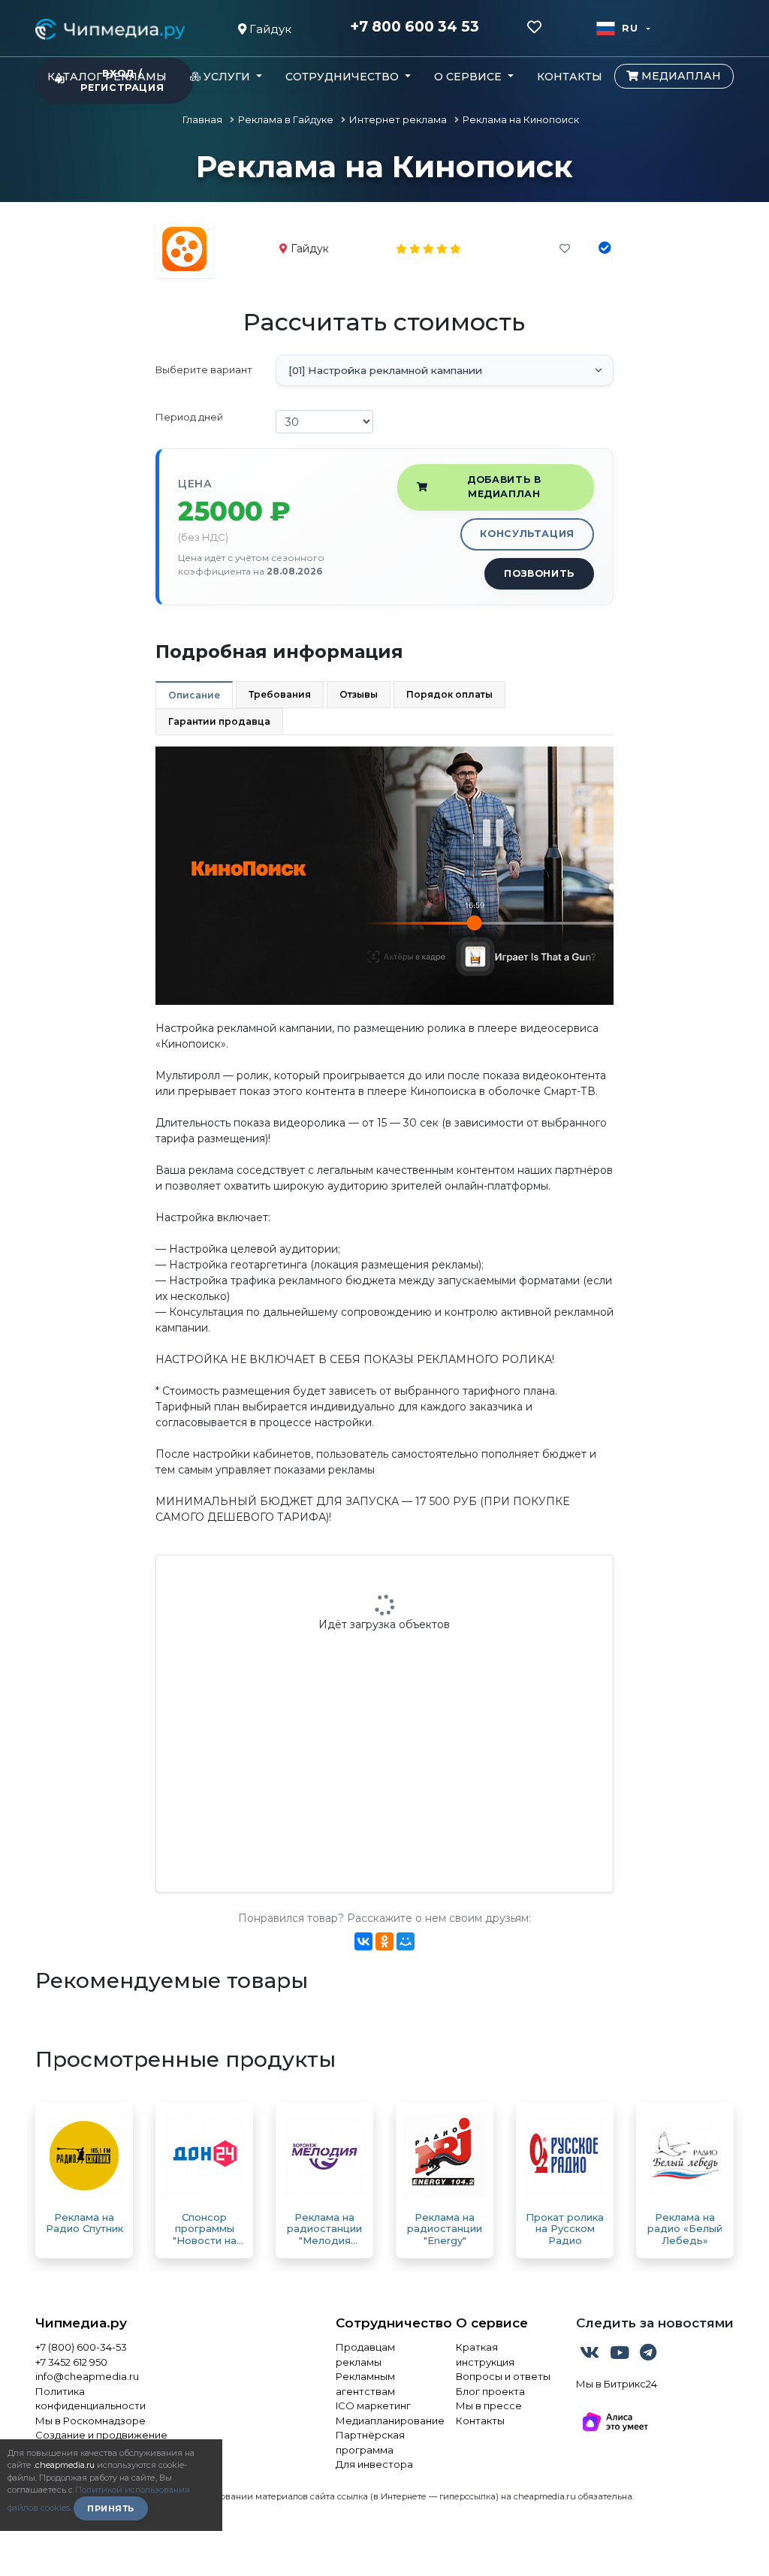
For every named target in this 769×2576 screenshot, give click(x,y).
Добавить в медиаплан (504, 487)
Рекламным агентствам (365, 2384)
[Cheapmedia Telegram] (648, 2355)
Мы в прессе (489, 2406)
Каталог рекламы (107, 77)
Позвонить (539, 573)
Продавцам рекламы (365, 2354)
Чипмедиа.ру (81, 2323)
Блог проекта (490, 2391)
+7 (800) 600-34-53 (81, 2347)
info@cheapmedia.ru (87, 2376)
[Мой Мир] (406, 1941)
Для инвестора (374, 2464)
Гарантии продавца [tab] (219, 721)
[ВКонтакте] (363, 1941)
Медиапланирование (384, 2421)
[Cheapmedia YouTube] (621, 2355)
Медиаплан (680, 76)
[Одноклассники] (384, 1941)
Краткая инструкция (485, 2354)
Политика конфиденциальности (90, 2399)
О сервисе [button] (469, 77)
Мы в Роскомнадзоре (90, 2421)
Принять (111, 2508)
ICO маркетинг (373, 2406)
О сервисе (492, 2323)
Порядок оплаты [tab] (449, 694)
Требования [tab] (280, 694)
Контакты (570, 77)
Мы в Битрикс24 (617, 2384)
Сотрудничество (384, 2323)
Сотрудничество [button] (344, 77)
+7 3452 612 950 (71, 2362)
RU (630, 28)
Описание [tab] (194, 695)
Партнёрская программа (370, 2442)
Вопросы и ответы (503, 2376)
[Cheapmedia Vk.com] (591, 2355)
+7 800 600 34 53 (415, 27)
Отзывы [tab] (359, 694)
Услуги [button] (227, 77)
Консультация (527, 534)
